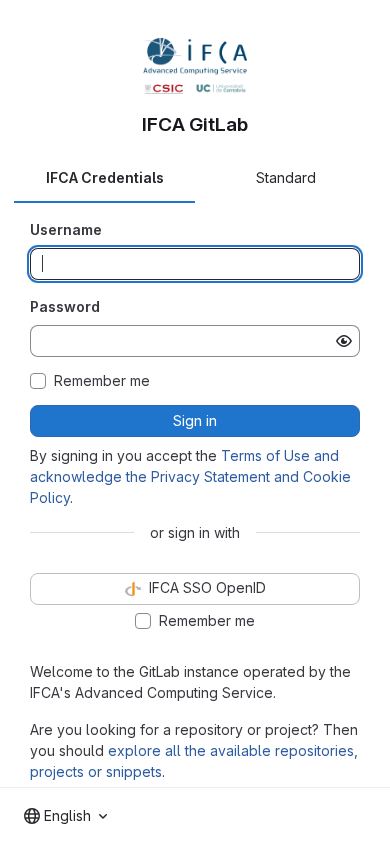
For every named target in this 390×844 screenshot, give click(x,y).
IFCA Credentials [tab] (105, 177)
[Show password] (344, 341)
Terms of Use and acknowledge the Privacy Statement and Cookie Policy (190, 476)
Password (65, 306)
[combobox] (65, 816)
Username (66, 229)
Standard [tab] (286, 177)
